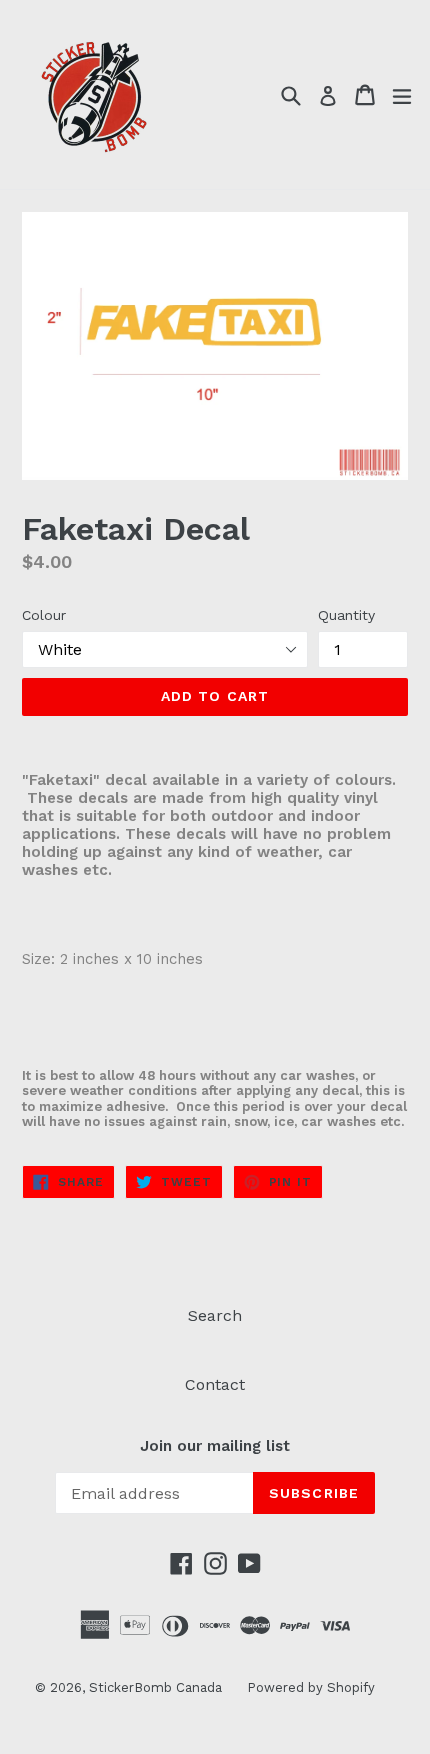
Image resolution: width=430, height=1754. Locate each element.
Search (215, 1315)
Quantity (346, 615)
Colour (44, 615)
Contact (215, 1384)
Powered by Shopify (311, 1687)
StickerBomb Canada (155, 1687)
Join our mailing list (215, 1446)
